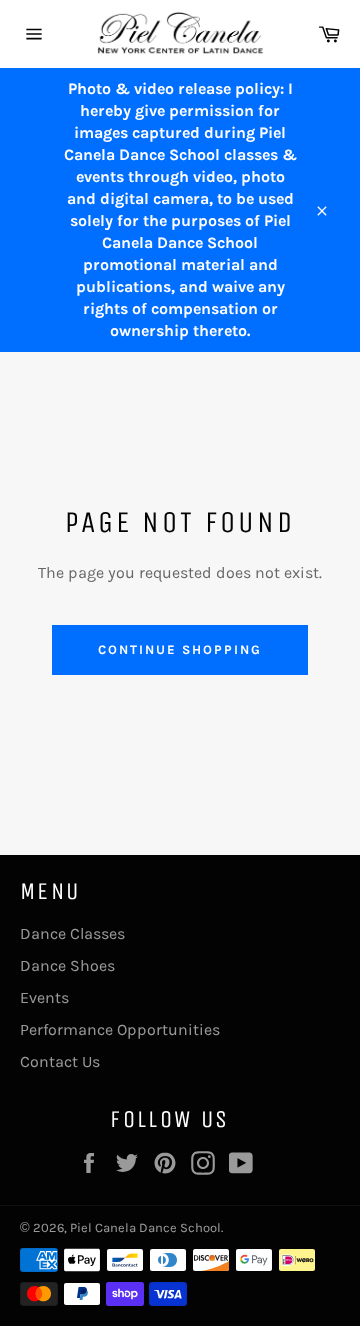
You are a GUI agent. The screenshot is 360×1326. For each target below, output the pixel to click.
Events (44, 997)
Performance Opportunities (120, 1029)
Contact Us (60, 1061)
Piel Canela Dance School (145, 1227)
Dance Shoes (67, 965)
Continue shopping (179, 649)
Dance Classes (72, 933)
